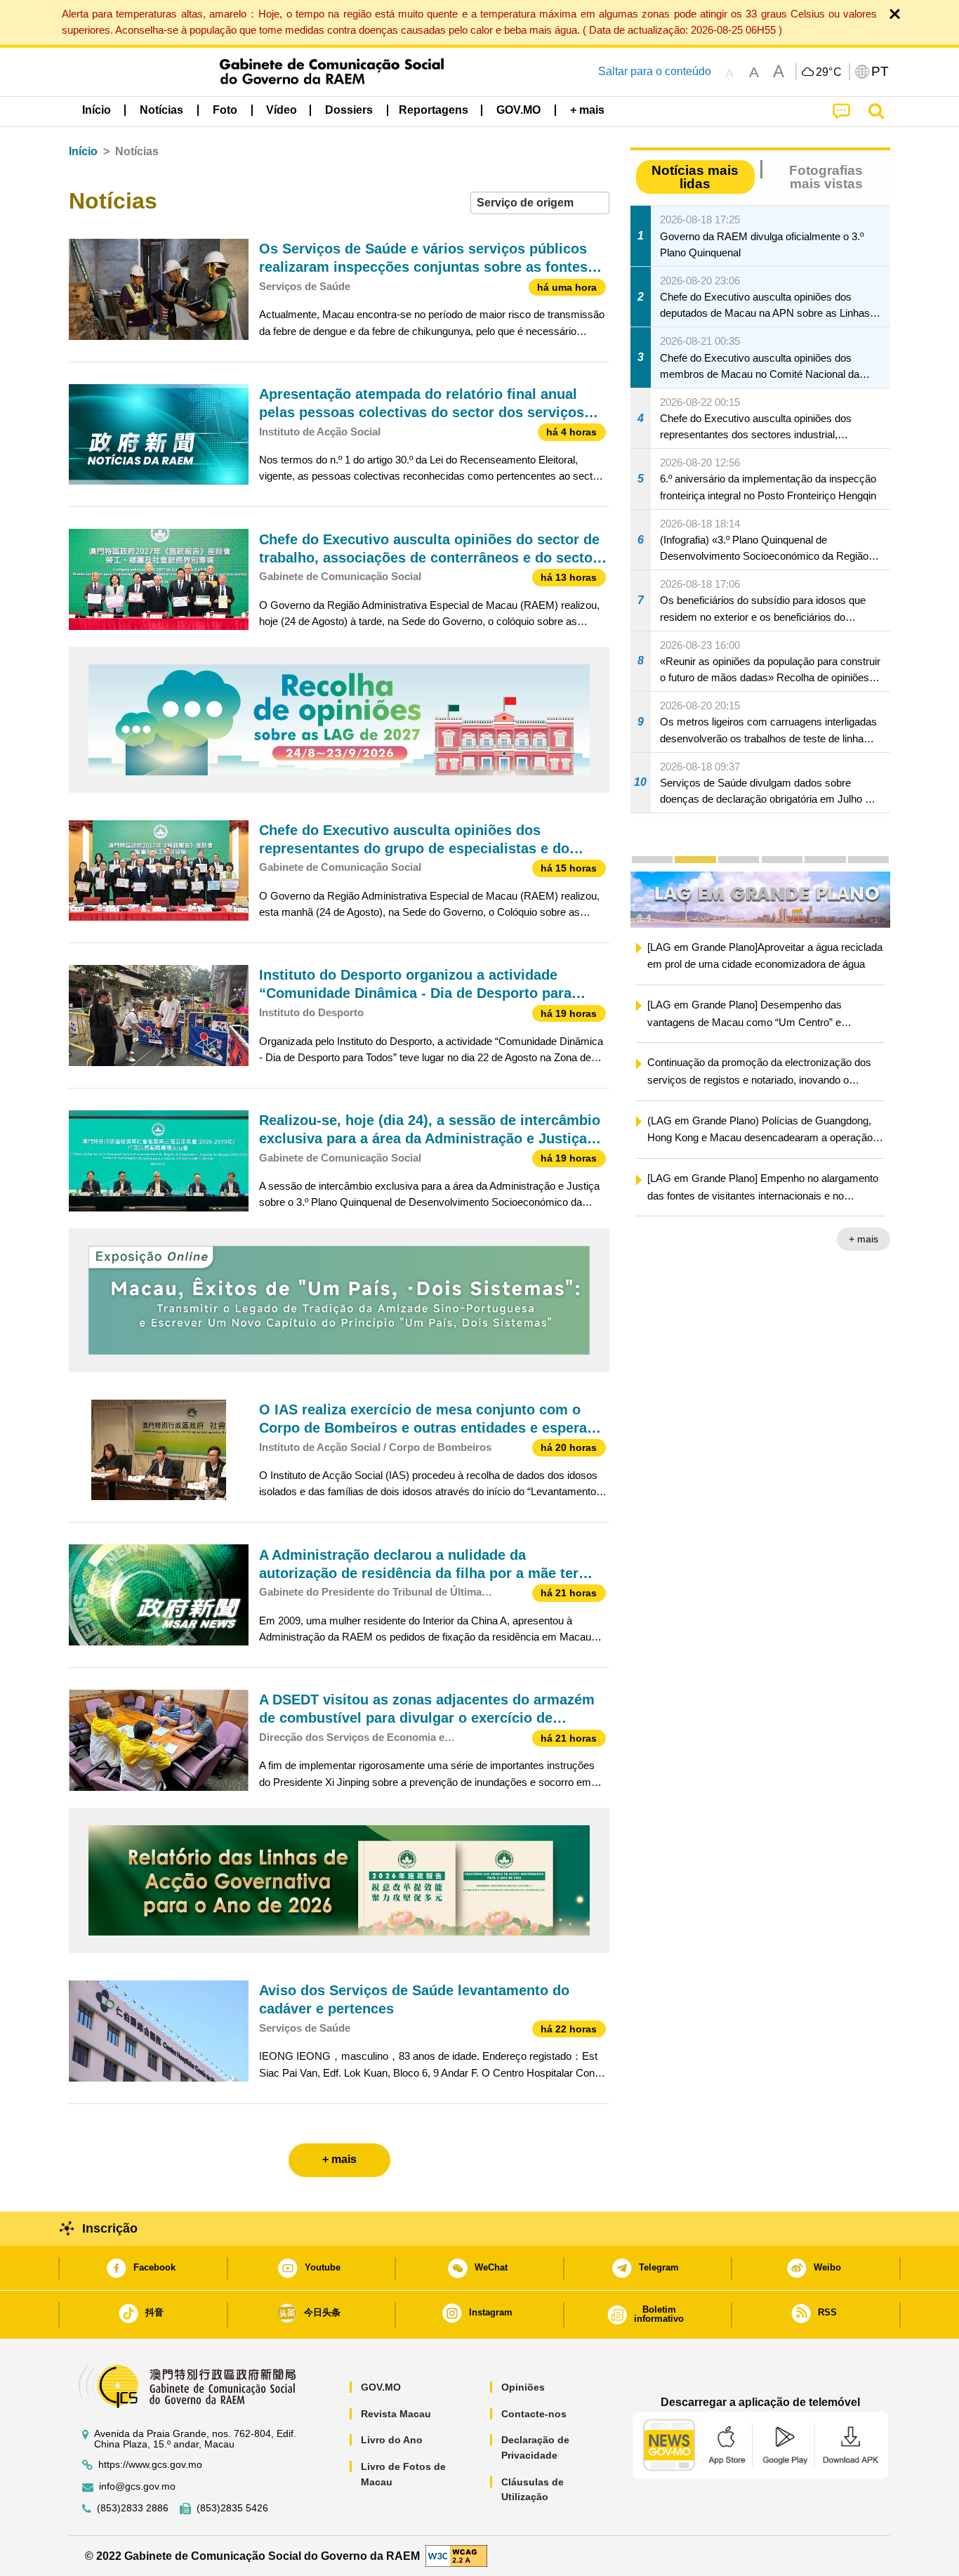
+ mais (631, 1239)
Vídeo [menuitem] (282, 110)
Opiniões (523, 2387)
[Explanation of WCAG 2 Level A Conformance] (456, 2555)
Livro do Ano (392, 2440)
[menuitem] (161, 110)
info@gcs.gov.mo (137, 2486)
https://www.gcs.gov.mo (150, 2465)
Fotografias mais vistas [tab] (826, 177)
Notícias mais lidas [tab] (695, 177)
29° (829, 72)
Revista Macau (396, 2414)
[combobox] (540, 203)
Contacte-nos (534, 2414)
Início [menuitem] (97, 110)
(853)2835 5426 (232, 2508)
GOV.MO (381, 2387)
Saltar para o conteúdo (655, 71)
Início (83, 151)
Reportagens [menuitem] (434, 110)
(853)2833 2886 (133, 2508)
